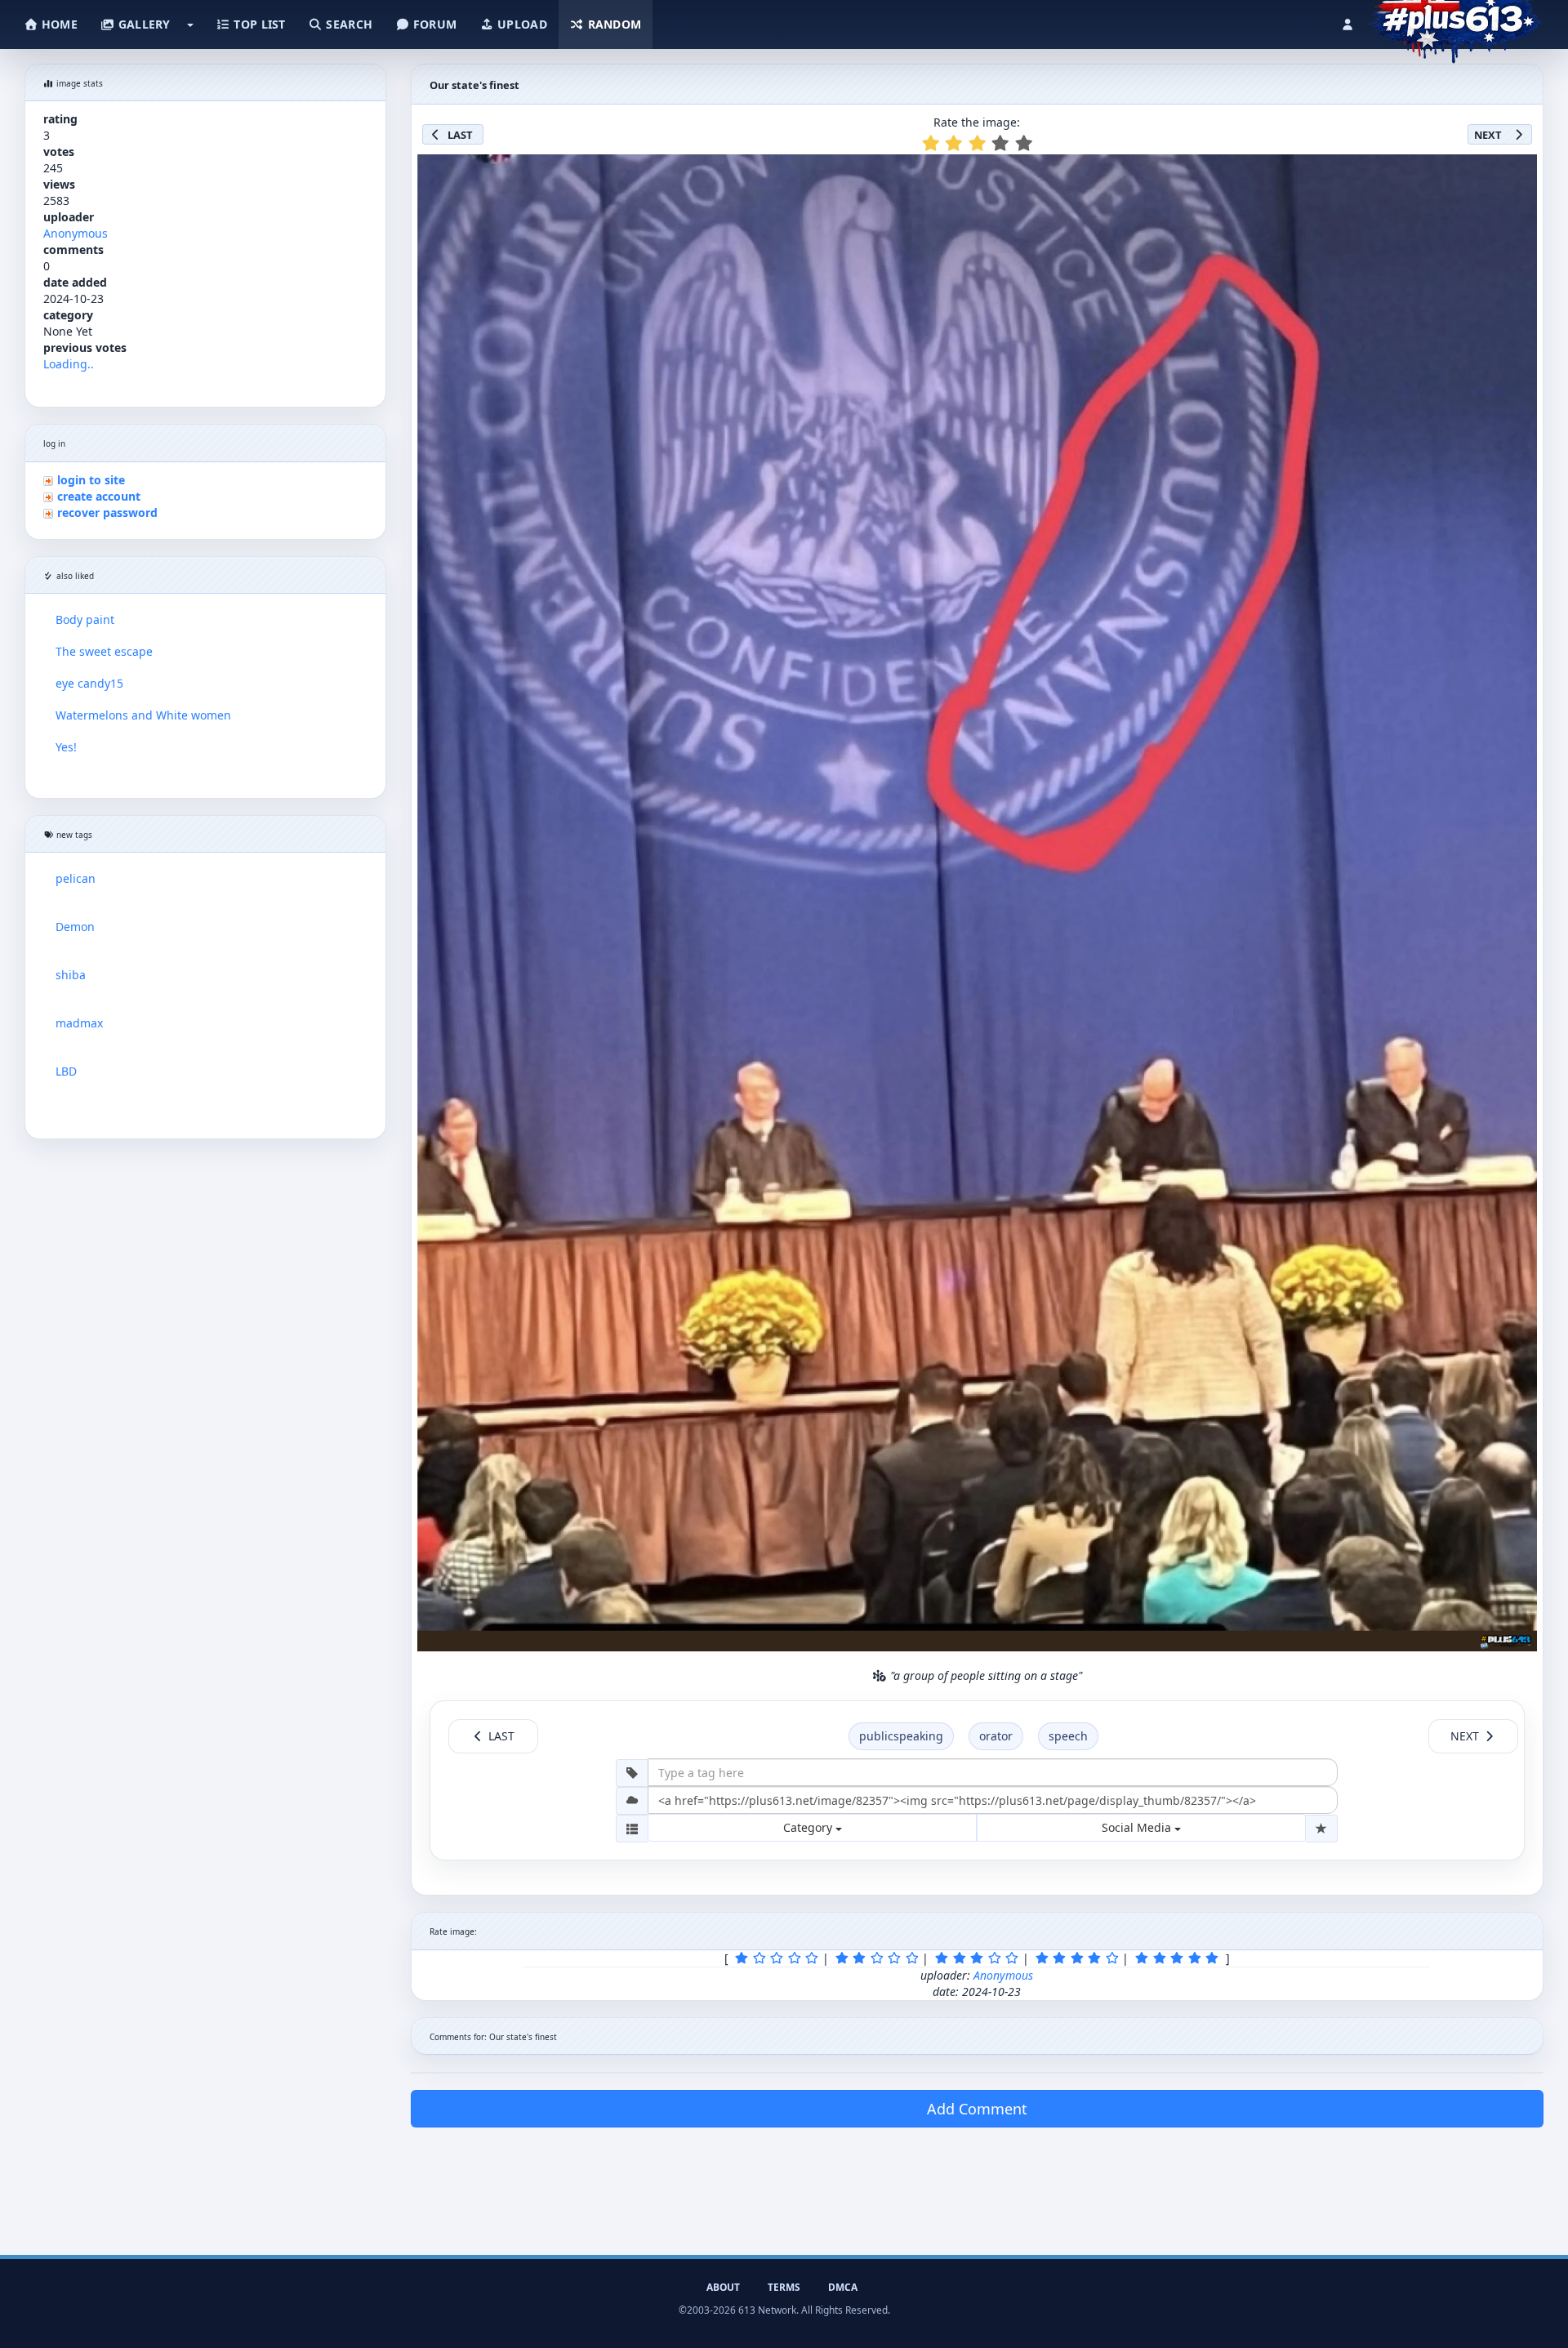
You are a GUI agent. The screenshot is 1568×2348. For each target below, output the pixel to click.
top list (258, 24)
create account (99, 496)
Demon (75, 927)
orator (996, 1736)
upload (521, 24)
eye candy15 (89, 683)
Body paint (85, 619)
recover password (107, 512)
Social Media (1138, 1827)
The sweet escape (104, 651)
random (612, 24)
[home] (1455, 20)
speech (1068, 1736)
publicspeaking (901, 1736)
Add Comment (977, 2109)
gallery (142, 24)
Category (809, 1827)
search (347, 24)
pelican (76, 878)
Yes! (66, 747)
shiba (71, 975)
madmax (79, 1023)
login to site (91, 480)
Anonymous (76, 233)
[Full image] (1517, 172)
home (58, 24)
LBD (66, 1071)
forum (434, 24)
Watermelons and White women (143, 715)
